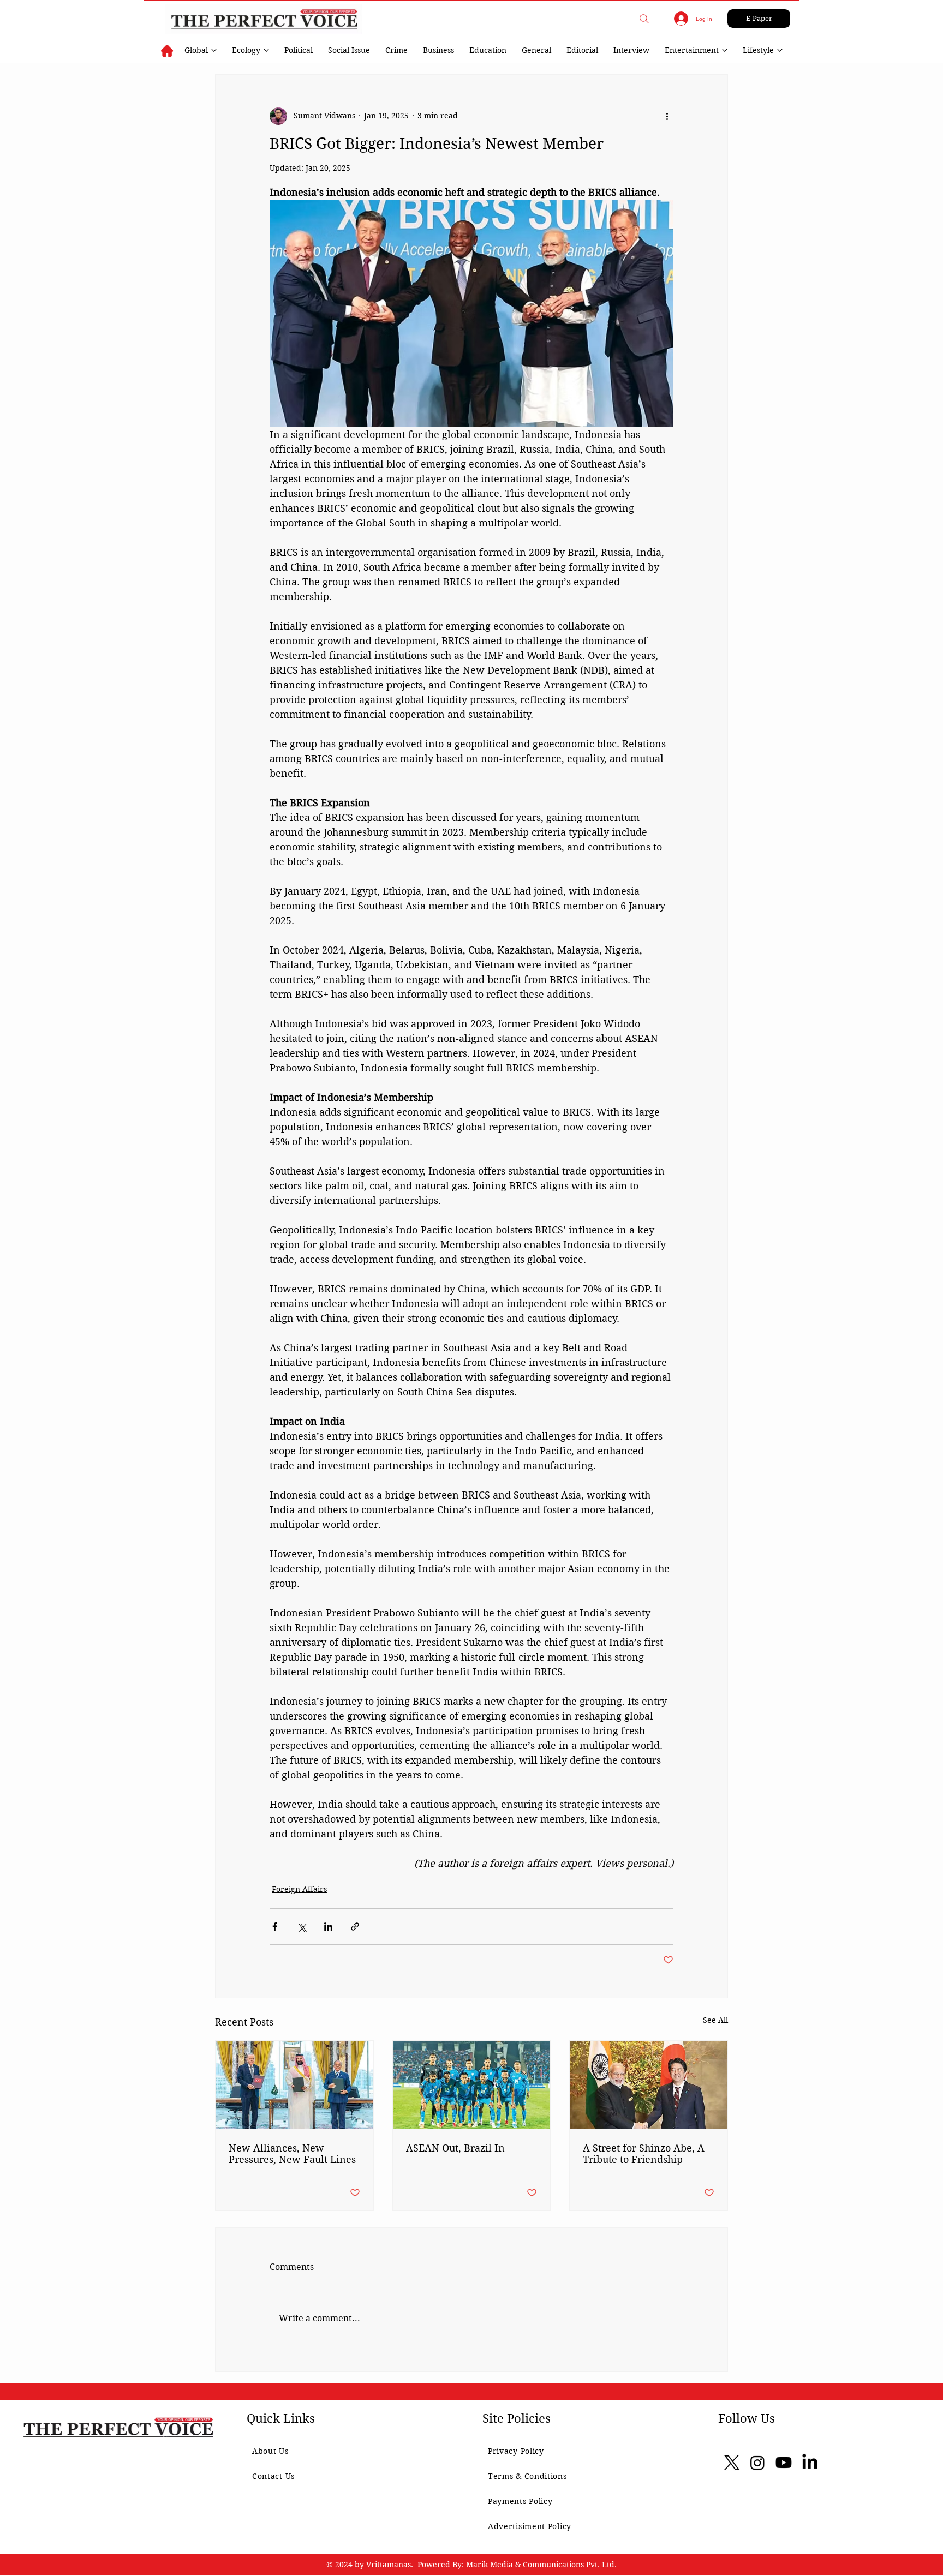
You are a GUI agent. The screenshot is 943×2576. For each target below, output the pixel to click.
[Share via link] (355, 1927)
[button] (644, 19)
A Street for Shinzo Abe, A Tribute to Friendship (644, 2154)
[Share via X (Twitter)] (302, 1927)
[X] (732, 2463)
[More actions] (667, 116)
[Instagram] (757, 2463)
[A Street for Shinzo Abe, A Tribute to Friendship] (649, 2085)
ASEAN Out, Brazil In (455, 2148)
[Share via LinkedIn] (328, 1927)
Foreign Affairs (299, 1889)
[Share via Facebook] (275, 1927)
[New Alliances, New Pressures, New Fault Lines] (294, 2085)
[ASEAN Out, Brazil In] (472, 2085)
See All (715, 2020)
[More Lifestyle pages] (780, 50)
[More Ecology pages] (266, 50)
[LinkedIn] (810, 2463)
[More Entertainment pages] (725, 50)
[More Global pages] (214, 50)
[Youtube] (784, 2463)
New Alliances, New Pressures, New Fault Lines (292, 2154)
